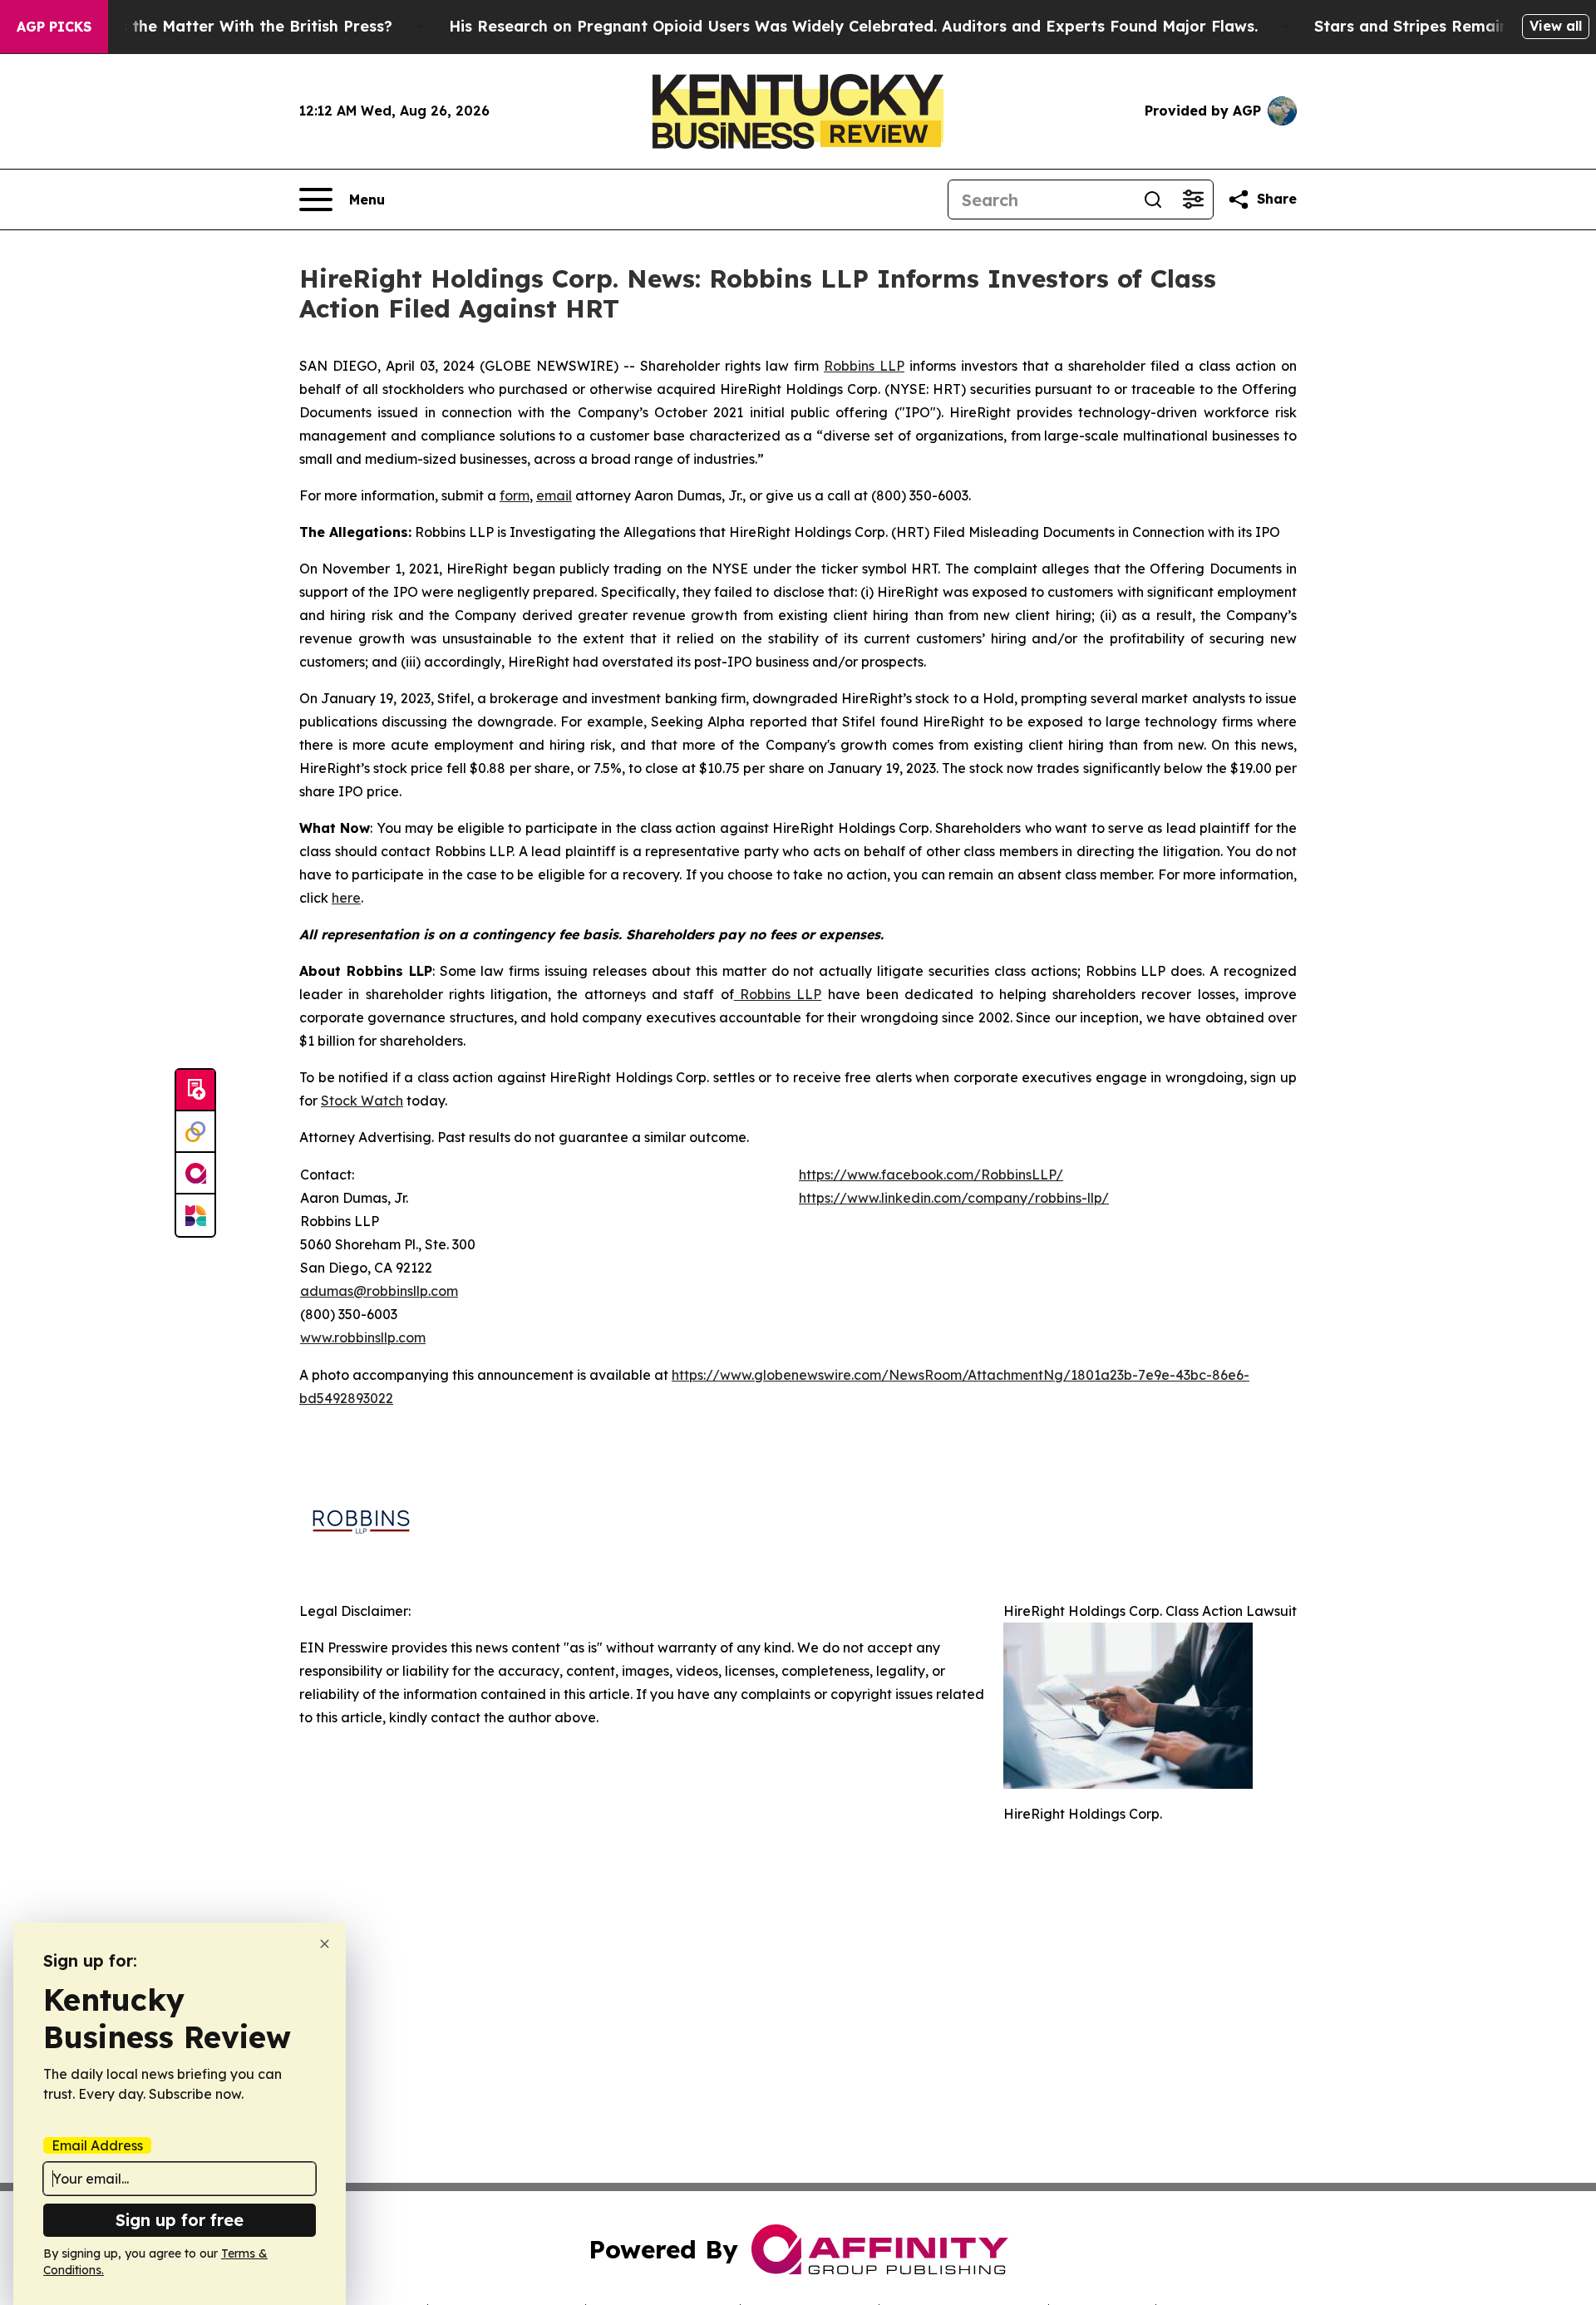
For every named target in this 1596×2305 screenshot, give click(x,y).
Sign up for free (180, 2220)
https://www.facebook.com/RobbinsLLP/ (931, 1175)
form (515, 495)
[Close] (325, 1944)
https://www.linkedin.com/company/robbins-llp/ (954, 1198)
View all (1556, 26)
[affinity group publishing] (195, 1174)
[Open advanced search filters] (1193, 199)
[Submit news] (195, 1091)
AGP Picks (54, 27)
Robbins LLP (864, 366)
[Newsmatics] (195, 1215)
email (554, 495)
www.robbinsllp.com (363, 1337)
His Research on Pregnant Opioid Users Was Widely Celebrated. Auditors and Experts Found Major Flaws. (853, 26)
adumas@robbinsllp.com (379, 1291)
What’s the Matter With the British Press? (234, 26)
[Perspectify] (195, 1132)
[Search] (1153, 199)
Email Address (97, 2145)
